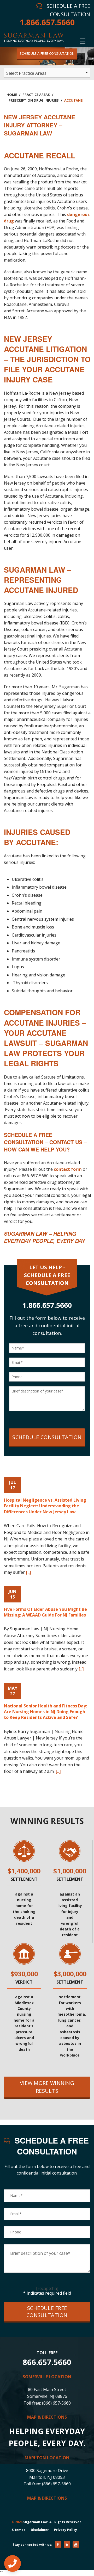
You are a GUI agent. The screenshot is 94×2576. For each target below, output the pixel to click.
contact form (68, 1169)
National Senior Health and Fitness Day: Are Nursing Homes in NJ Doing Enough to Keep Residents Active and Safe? (45, 1712)
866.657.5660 (47, 2362)
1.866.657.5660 (47, 22)
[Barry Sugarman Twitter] (67, 2544)
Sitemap (19, 2530)
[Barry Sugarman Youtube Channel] (76, 2544)
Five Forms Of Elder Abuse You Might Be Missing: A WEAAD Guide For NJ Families (45, 1612)
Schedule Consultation (47, 1437)
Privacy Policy (66, 2530)
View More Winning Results (47, 2087)
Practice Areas (36, 95)
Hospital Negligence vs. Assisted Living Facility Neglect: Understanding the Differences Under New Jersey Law (45, 1506)
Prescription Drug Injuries (34, 100)
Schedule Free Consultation (47, 2312)
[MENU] (83, 40)
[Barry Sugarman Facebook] (58, 2544)
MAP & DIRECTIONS (47, 2417)
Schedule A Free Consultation (47, 53)
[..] (28, 1572)
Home (12, 95)
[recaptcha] (47, 2288)
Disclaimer (40, 2530)
